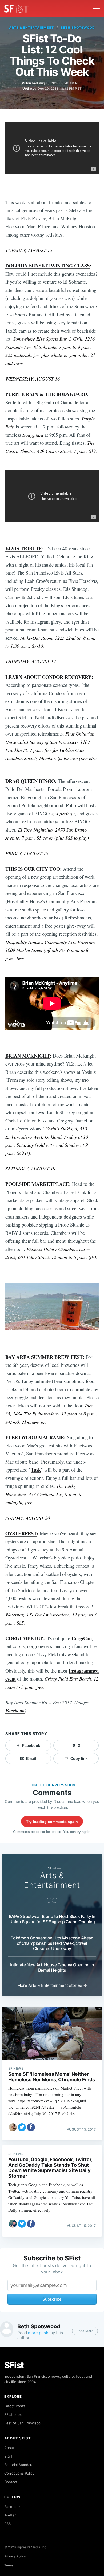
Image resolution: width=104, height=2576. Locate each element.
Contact (11, 2482)
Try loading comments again (52, 1822)
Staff (8, 2456)
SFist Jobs (13, 2414)
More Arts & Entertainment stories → (52, 1985)
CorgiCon (82, 1638)
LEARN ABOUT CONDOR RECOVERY (48, 677)
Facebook (15, 1711)
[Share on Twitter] (22, 2127)
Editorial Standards (20, 2465)
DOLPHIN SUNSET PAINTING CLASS (47, 265)
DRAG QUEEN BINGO (30, 781)
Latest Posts (15, 2406)
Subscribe (52, 2299)
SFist (14, 2365)
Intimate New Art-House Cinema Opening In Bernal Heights (52, 1967)
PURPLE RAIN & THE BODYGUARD (46, 394)
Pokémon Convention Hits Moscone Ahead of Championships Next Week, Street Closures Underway (52, 1943)
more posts (39, 2333)
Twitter (10, 2515)
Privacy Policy (15, 2556)
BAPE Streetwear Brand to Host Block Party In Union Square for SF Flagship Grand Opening (52, 1919)
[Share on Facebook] (31, 2127)
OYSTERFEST (21, 1533)
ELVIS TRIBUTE (24, 548)
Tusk (36, 1470)
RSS (7, 2524)
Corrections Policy (19, 2473)
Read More (85, 2331)
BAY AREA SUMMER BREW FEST (44, 1357)
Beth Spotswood (78, 28)
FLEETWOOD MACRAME (35, 1437)
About (9, 2448)
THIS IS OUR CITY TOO (33, 869)
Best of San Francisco (22, 2423)
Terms (9, 2565)
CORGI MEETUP (24, 1638)
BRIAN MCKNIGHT (28, 1056)
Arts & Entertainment (31, 28)
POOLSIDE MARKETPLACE (37, 1184)
